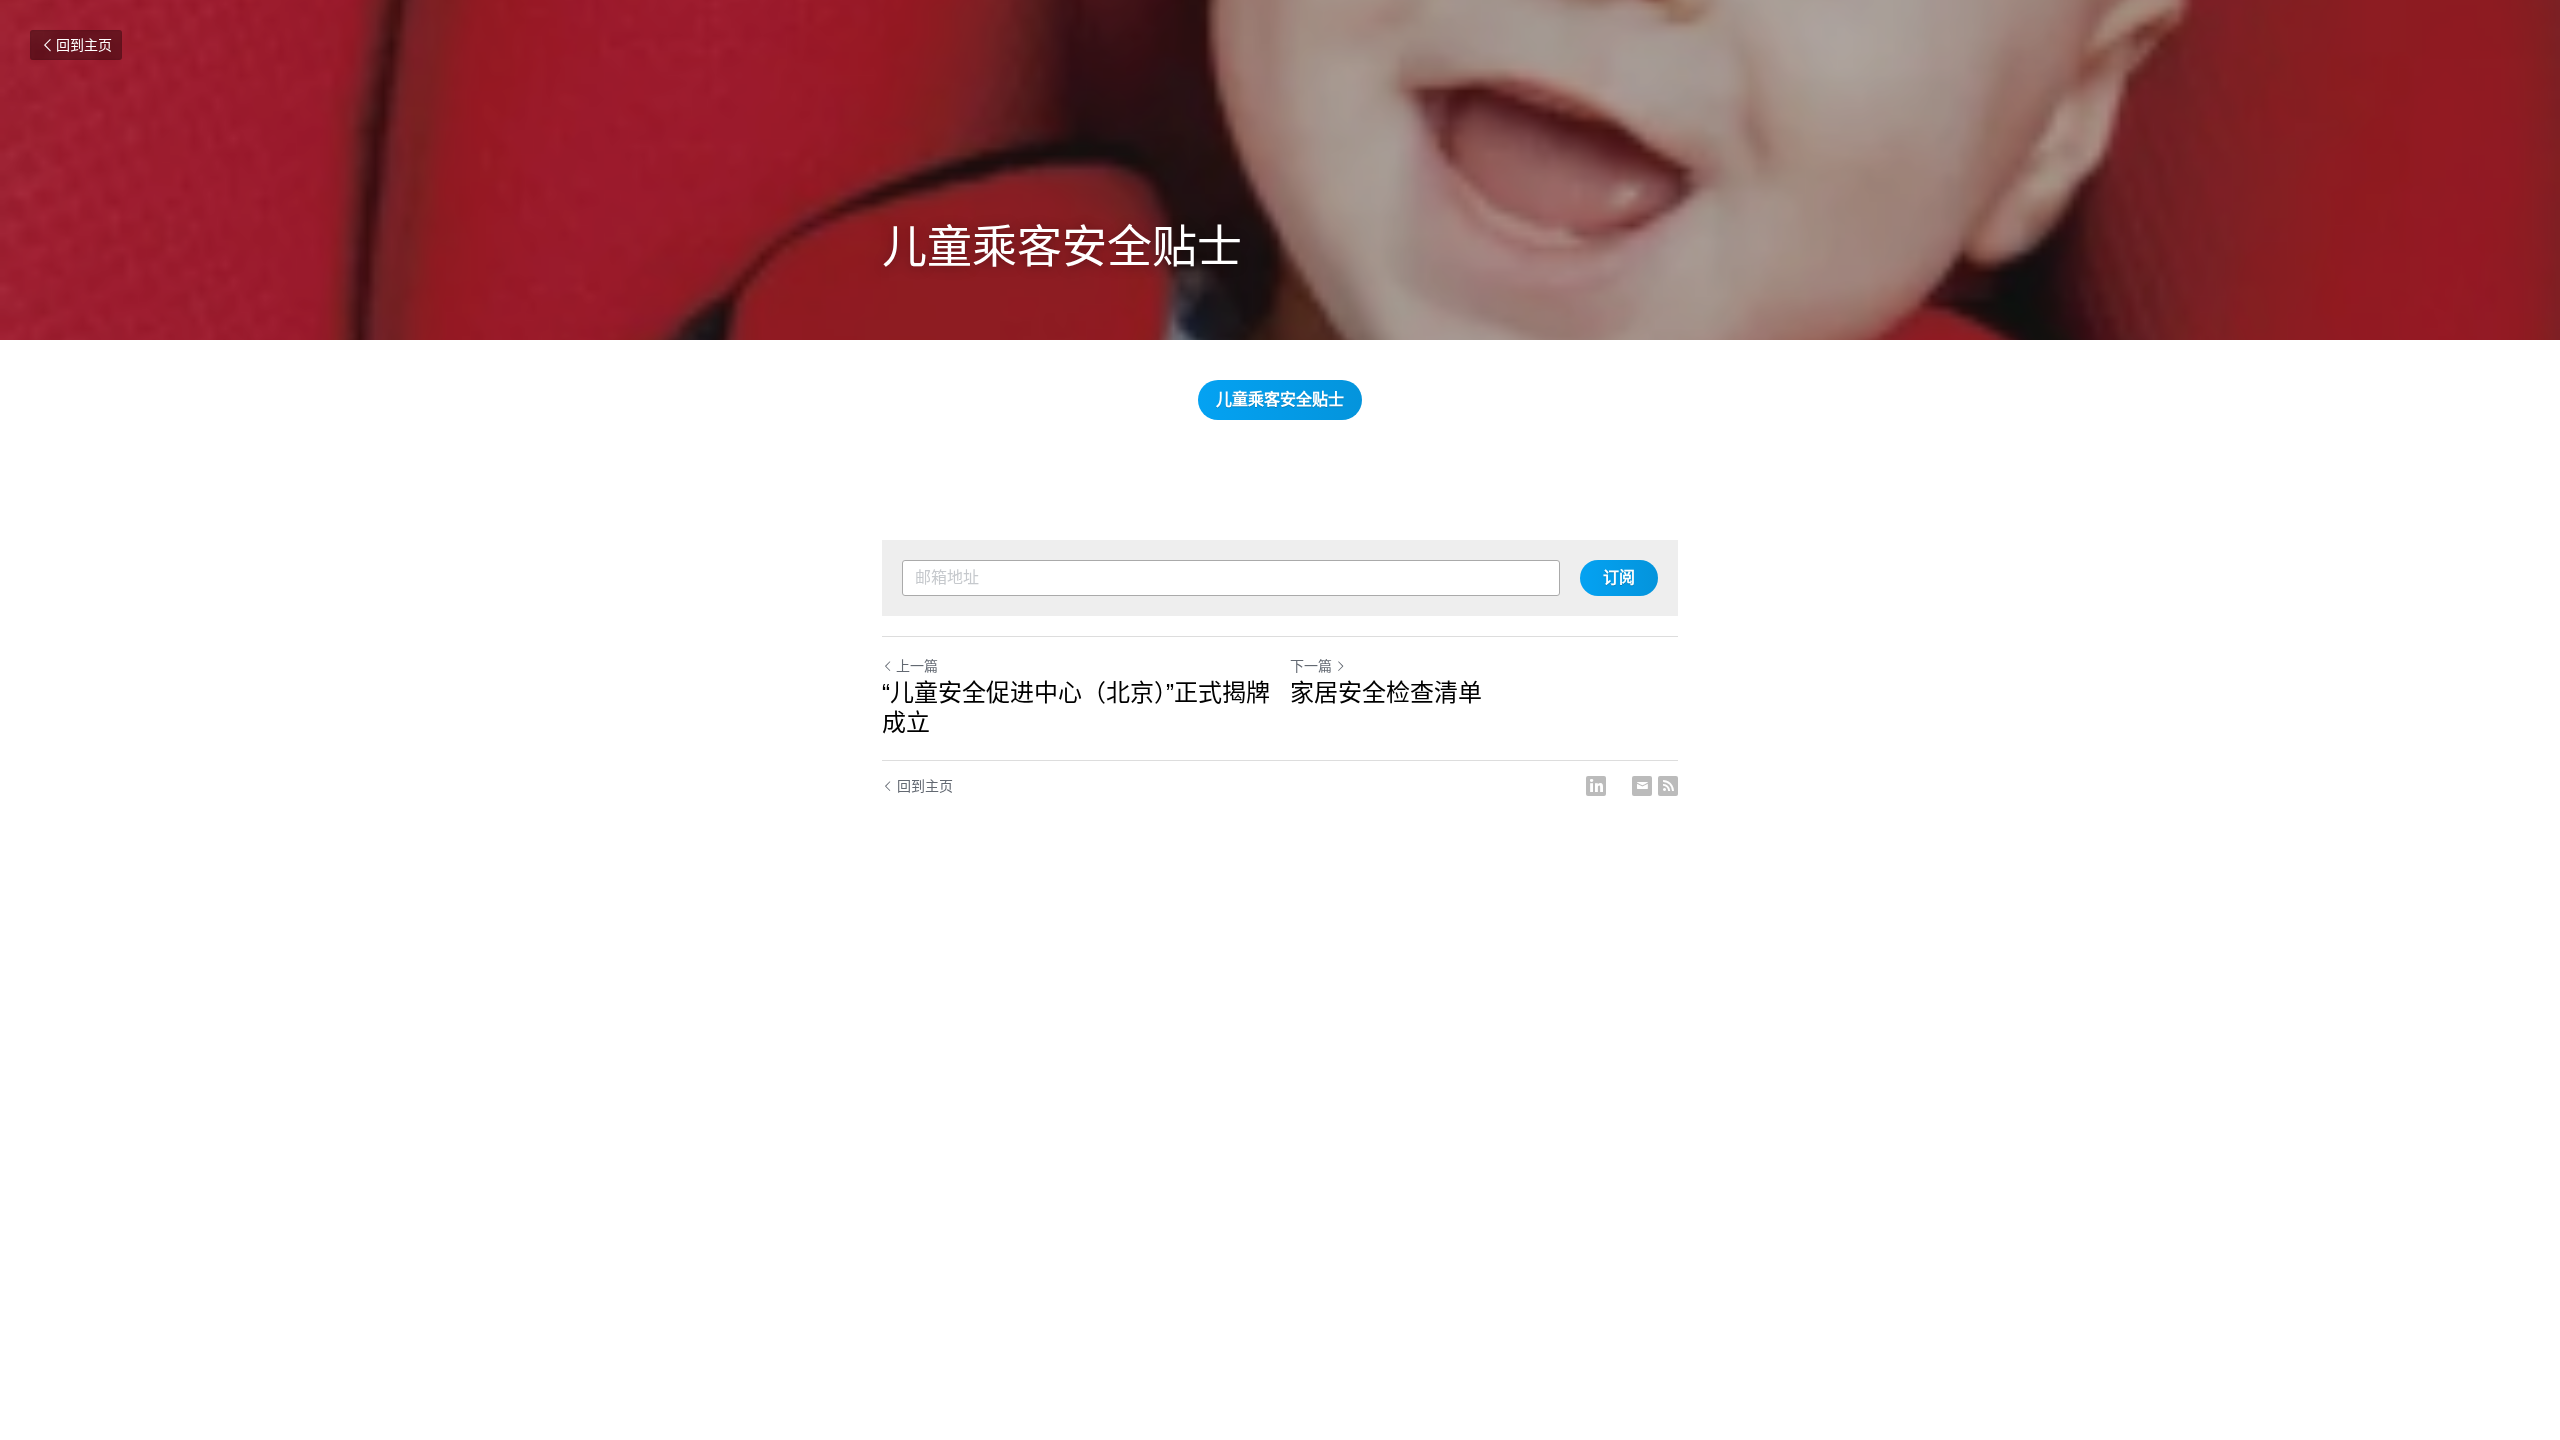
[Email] (1642, 786)
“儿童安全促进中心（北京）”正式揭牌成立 (1076, 707)
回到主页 (84, 45)
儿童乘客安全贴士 (1280, 399)
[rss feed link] (1668, 786)
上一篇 (917, 666)
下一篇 (1311, 666)
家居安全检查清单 (1386, 692)
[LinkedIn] (1596, 786)
